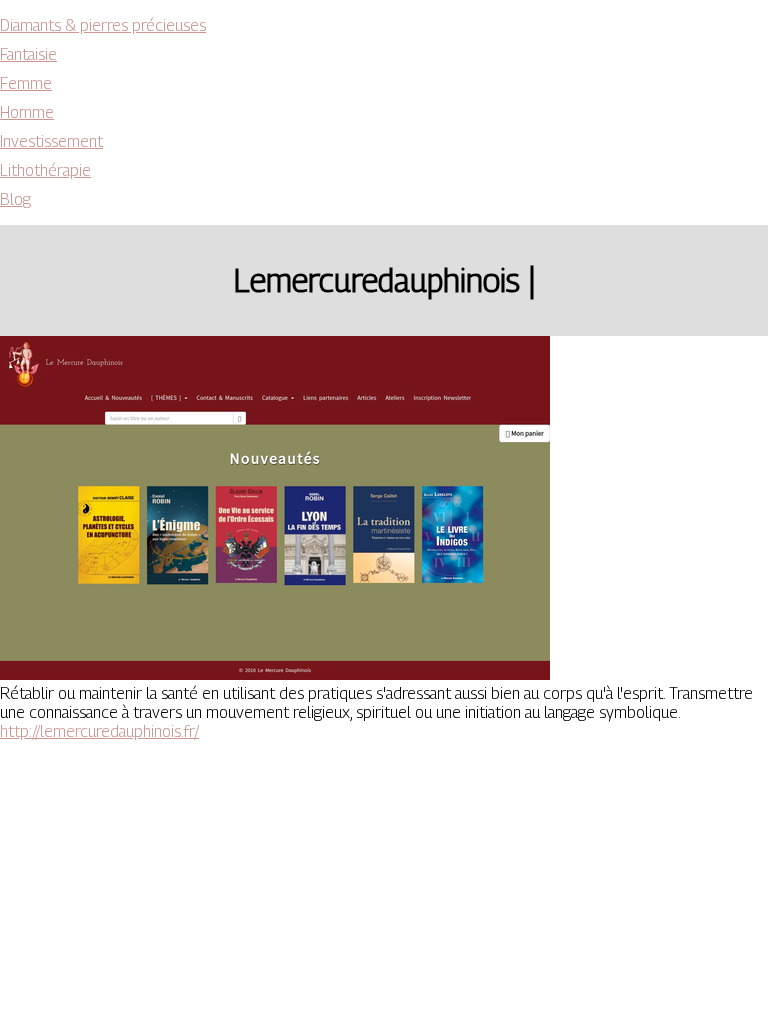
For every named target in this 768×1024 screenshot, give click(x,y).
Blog (15, 199)
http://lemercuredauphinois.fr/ (99, 731)
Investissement (51, 141)
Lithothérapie (45, 170)
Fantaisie (28, 54)
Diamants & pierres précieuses (103, 25)
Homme (27, 112)
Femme (26, 83)
